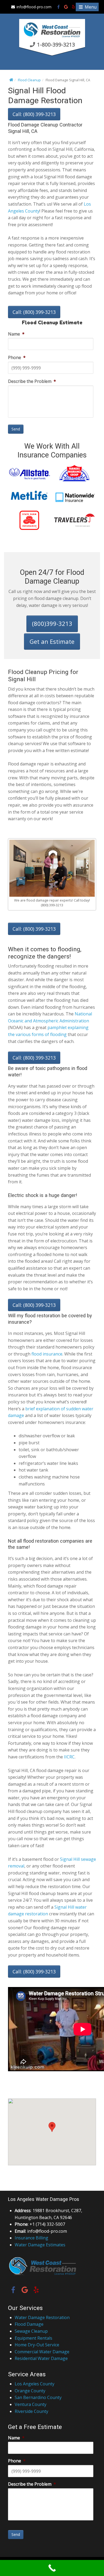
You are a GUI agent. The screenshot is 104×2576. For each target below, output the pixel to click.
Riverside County (31, 2411)
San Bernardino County (38, 2397)
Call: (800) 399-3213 (34, 114)
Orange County (30, 2391)
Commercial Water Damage (42, 2352)
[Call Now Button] (52, 2568)
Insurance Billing (31, 2238)
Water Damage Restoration (42, 2317)
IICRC (69, 1757)
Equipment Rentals (33, 2338)
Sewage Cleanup (31, 2331)
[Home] (11, 80)
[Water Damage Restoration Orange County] (52, 37)
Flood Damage (29, 2324)
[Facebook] (59, 7)
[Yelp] (73, 7)
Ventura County (31, 2404)
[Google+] (66, 7)
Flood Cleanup (29, 80)
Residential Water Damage (41, 2358)
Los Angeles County (35, 2384)
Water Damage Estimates (40, 2245)
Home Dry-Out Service (37, 2345)
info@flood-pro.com (34, 7)
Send (16, 429)
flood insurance (47, 1354)
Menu (90, 7)
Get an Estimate (52, 641)
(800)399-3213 (52, 623)
